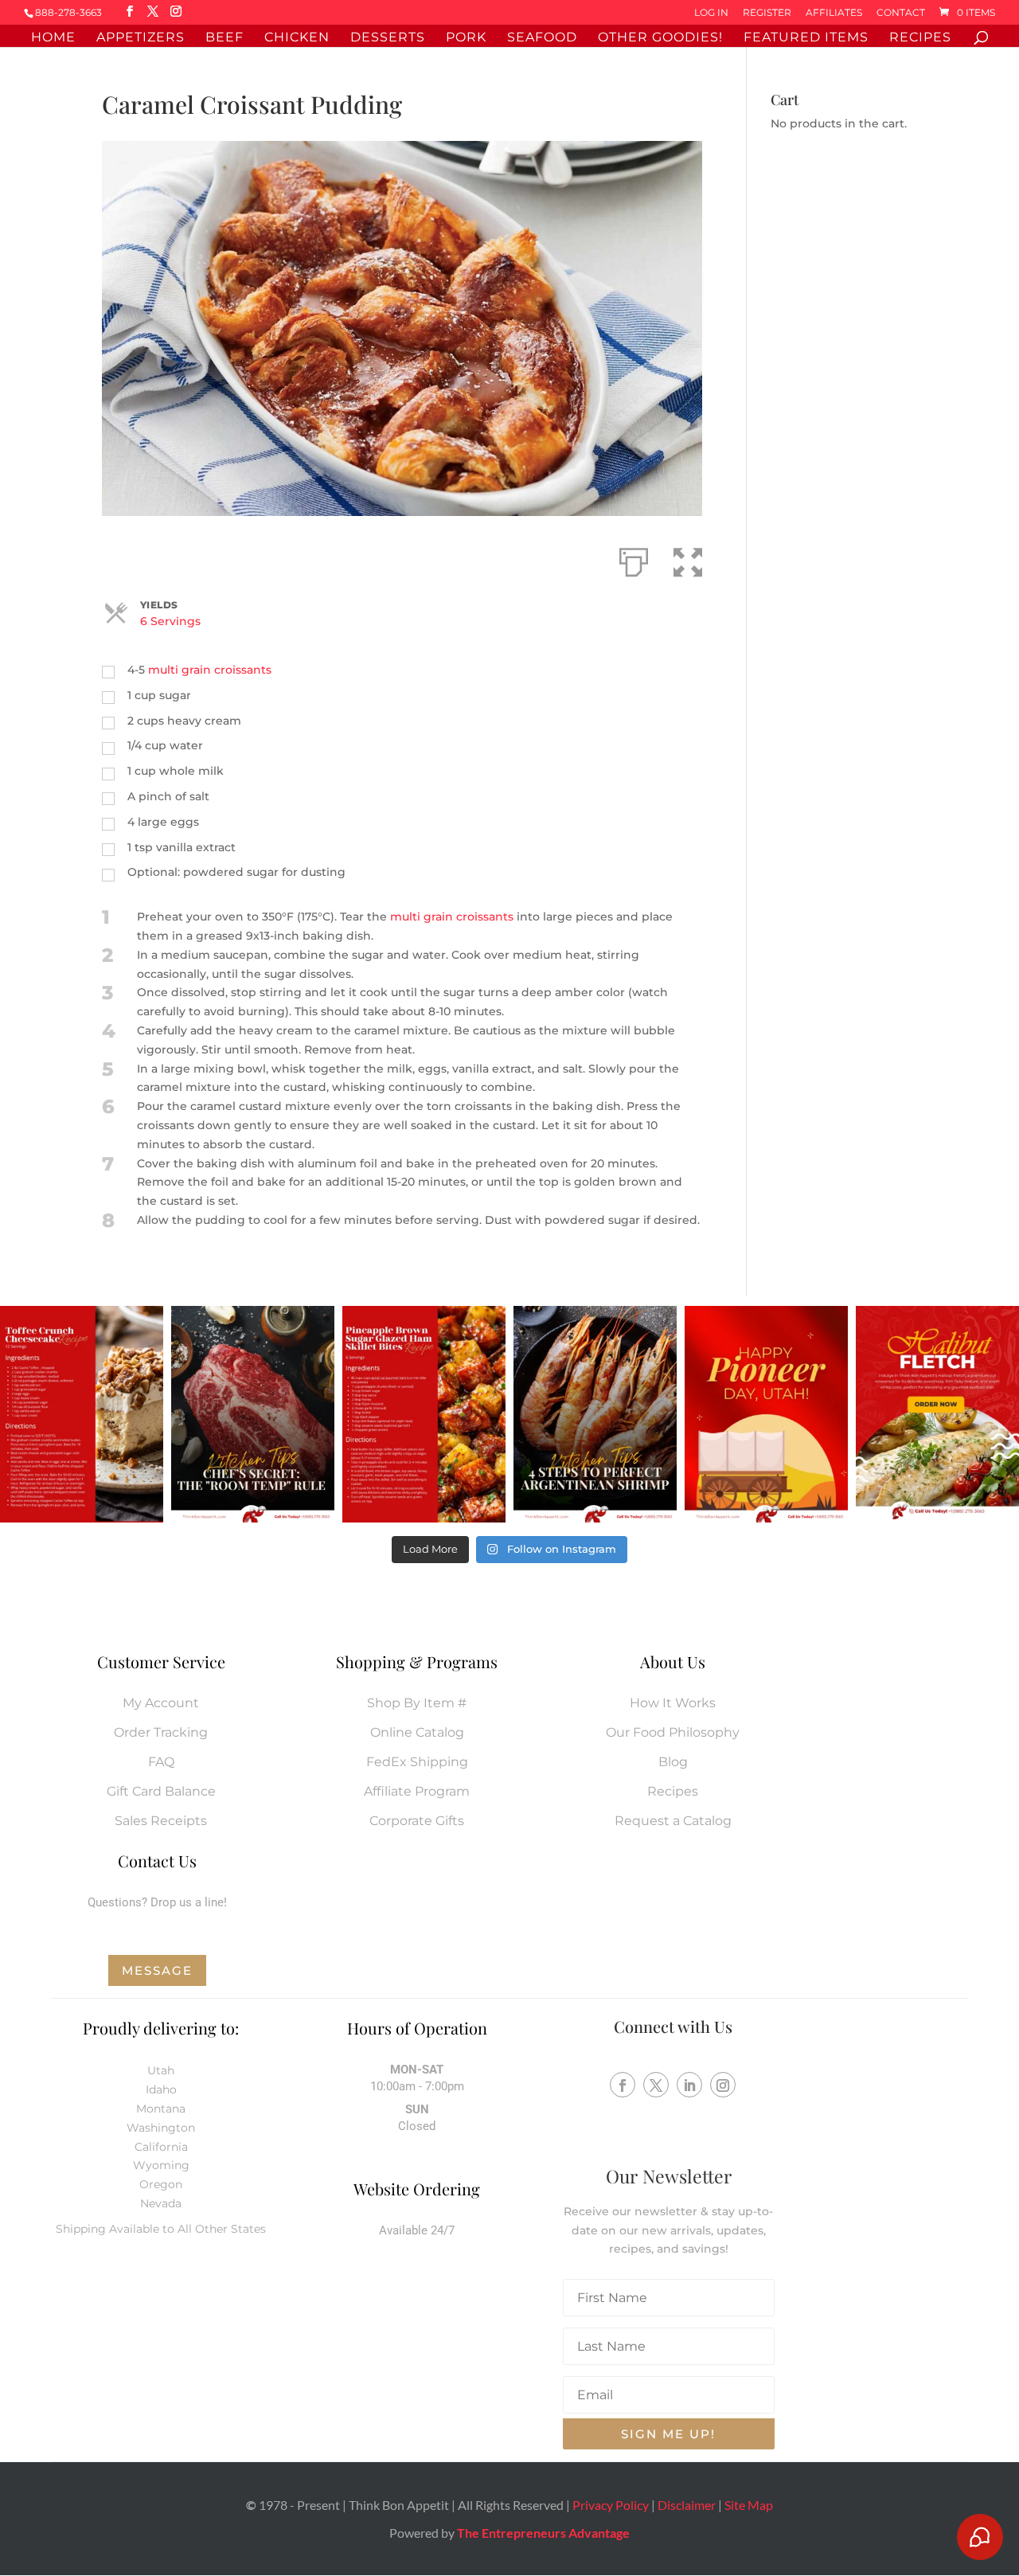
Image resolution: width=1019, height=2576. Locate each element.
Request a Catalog (673, 1821)
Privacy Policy (611, 2505)
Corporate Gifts (417, 1821)
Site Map (749, 2505)
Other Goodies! (660, 38)
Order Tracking (161, 1732)
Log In (711, 13)
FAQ (161, 1762)
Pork (466, 38)
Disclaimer (687, 2505)
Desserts (388, 38)
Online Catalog (417, 1732)
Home (53, 38)
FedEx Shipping (417, 1762)
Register (767, 13)
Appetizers (141, 38)
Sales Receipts (161, 1821)
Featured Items (806, 38)
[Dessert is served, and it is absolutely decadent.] (82, 1415)
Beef (224, 38)
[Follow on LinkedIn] (689, 2085)
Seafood (542, 38)
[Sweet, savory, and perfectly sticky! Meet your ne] (424, 1415)
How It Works (673, 1703)
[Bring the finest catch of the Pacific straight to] (937, 1415)
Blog (673, 1762)
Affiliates (834, 13)
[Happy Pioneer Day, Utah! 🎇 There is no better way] (766, 1415)
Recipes (920, 38)
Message (157, 1970)
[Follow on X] (656, 2085)
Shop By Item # (417, 1703)
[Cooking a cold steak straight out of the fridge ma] (253, 1415)
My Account (161, 1703)
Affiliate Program (417, 1791)
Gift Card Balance (161, 1791)
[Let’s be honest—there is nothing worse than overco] (595, 1415)
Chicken (297, 38)
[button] (688, 559)
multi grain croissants (210, 670)
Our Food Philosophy (673, 1732)
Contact (901, 13)
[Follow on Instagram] (723, 2085)
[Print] (634, 559)
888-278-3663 (68, 12)
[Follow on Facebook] (623, 2085)
